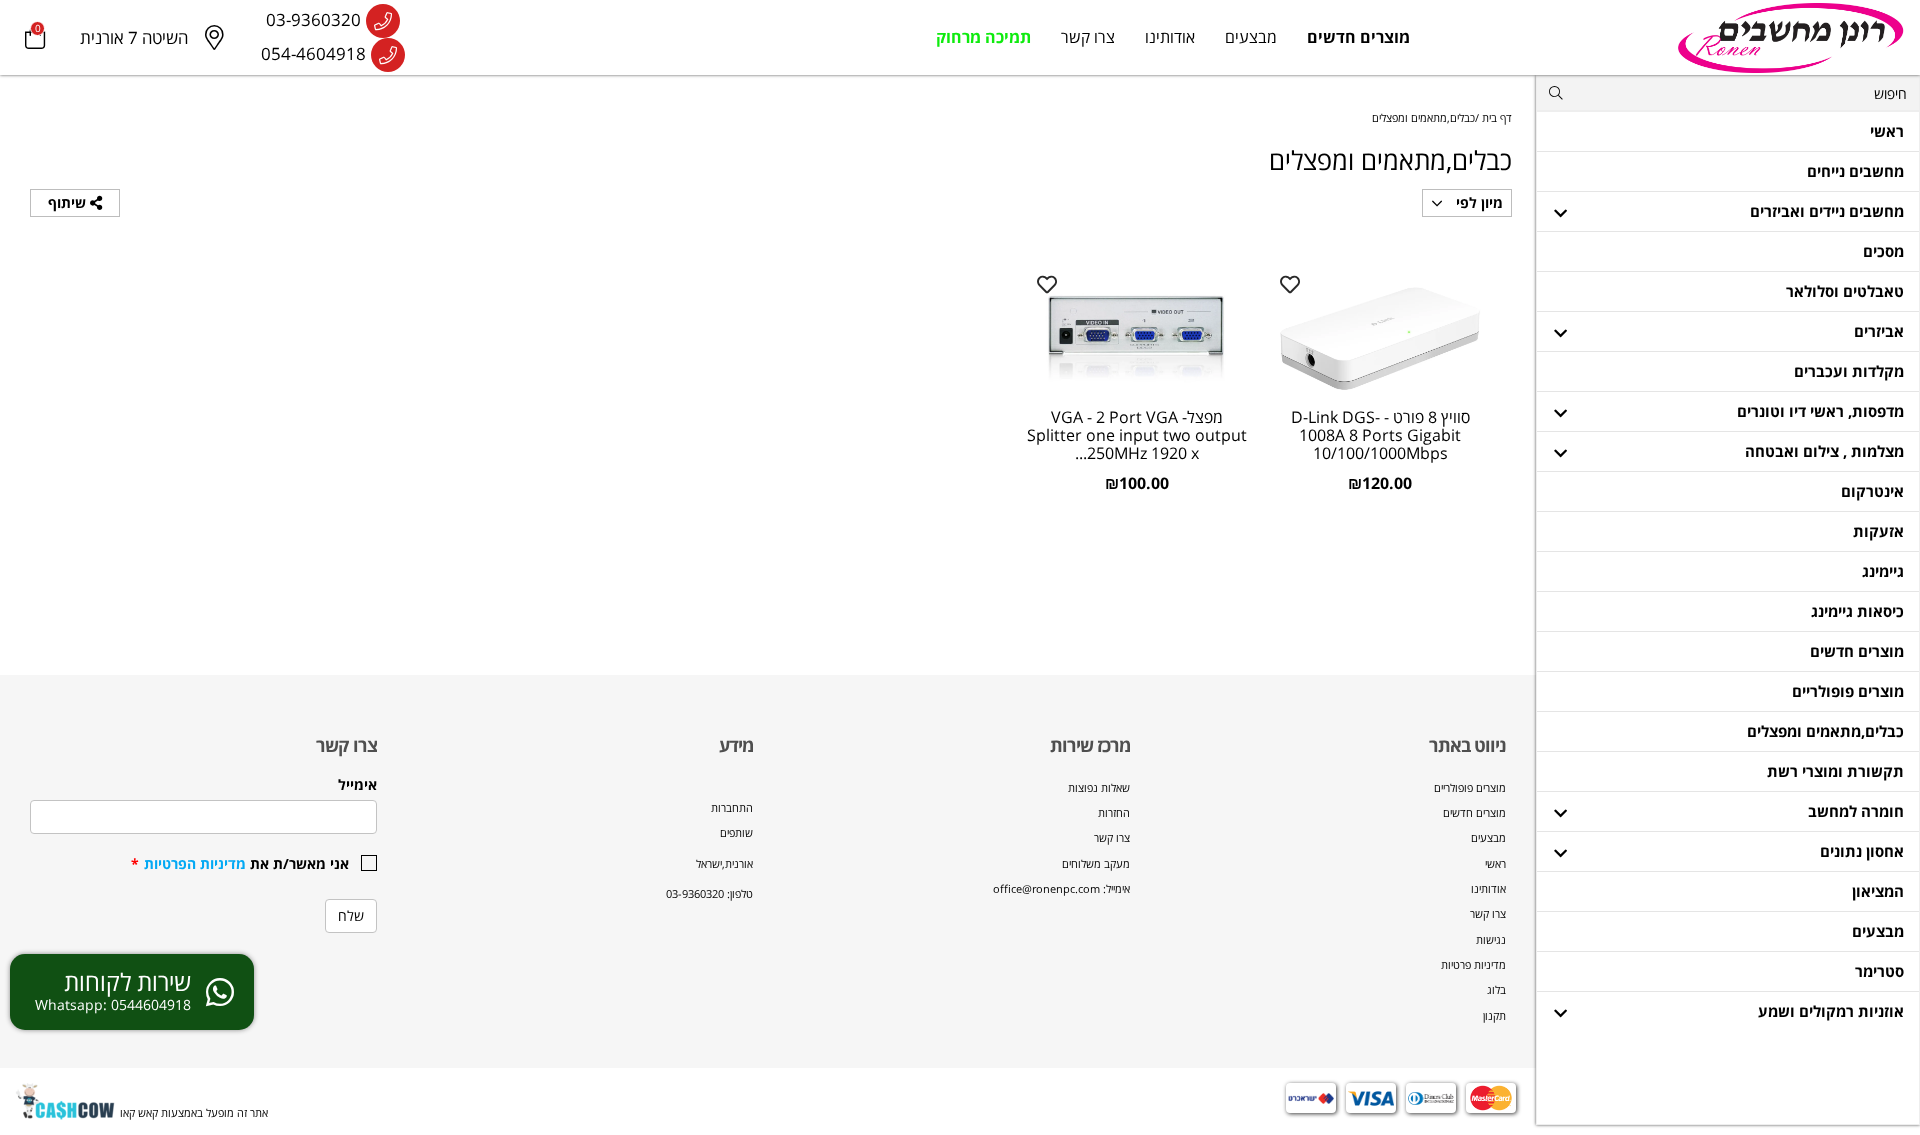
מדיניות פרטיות (1473, 964)
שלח (351, 915)
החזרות (1114, 812)
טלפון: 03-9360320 (709, 893)
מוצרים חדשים (1358, 37)
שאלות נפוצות (1099, 787)
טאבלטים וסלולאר (1845, 291)
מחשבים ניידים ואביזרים (1827, 211)
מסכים (1883, 251)
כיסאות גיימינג (1857, 611)
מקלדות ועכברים (1849, 371)
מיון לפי (1477, 202)
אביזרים (1879, 331)
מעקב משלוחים (1096, 863)
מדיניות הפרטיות (195, 863)
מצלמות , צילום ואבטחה (1824, 451)
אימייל (357, 784)
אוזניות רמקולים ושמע (1831, 1011)
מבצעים (1251, 37)
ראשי (1887, 131)
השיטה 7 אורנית (134, 37)
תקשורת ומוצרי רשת (1835, 771)
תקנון (1494, 1015)
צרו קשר (1088, 37)
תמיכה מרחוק (983, 37)
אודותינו (1170, 37)
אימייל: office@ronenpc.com (1061, 888)
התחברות (732, 807)
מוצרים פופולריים (1848, 691)
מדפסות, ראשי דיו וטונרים (1820, 411)
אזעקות (1878, 531)
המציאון (1878, 891)
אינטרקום (1872, 491)
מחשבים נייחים (1855, 171)
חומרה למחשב (1856, 811)
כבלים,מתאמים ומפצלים (1825, 731)
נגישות (1491, 939)
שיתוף (69, 202)
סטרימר (1879, 971)
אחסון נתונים (1862, 851)
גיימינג (1883, 571)
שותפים (736, 832)
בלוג (1496, 989)
